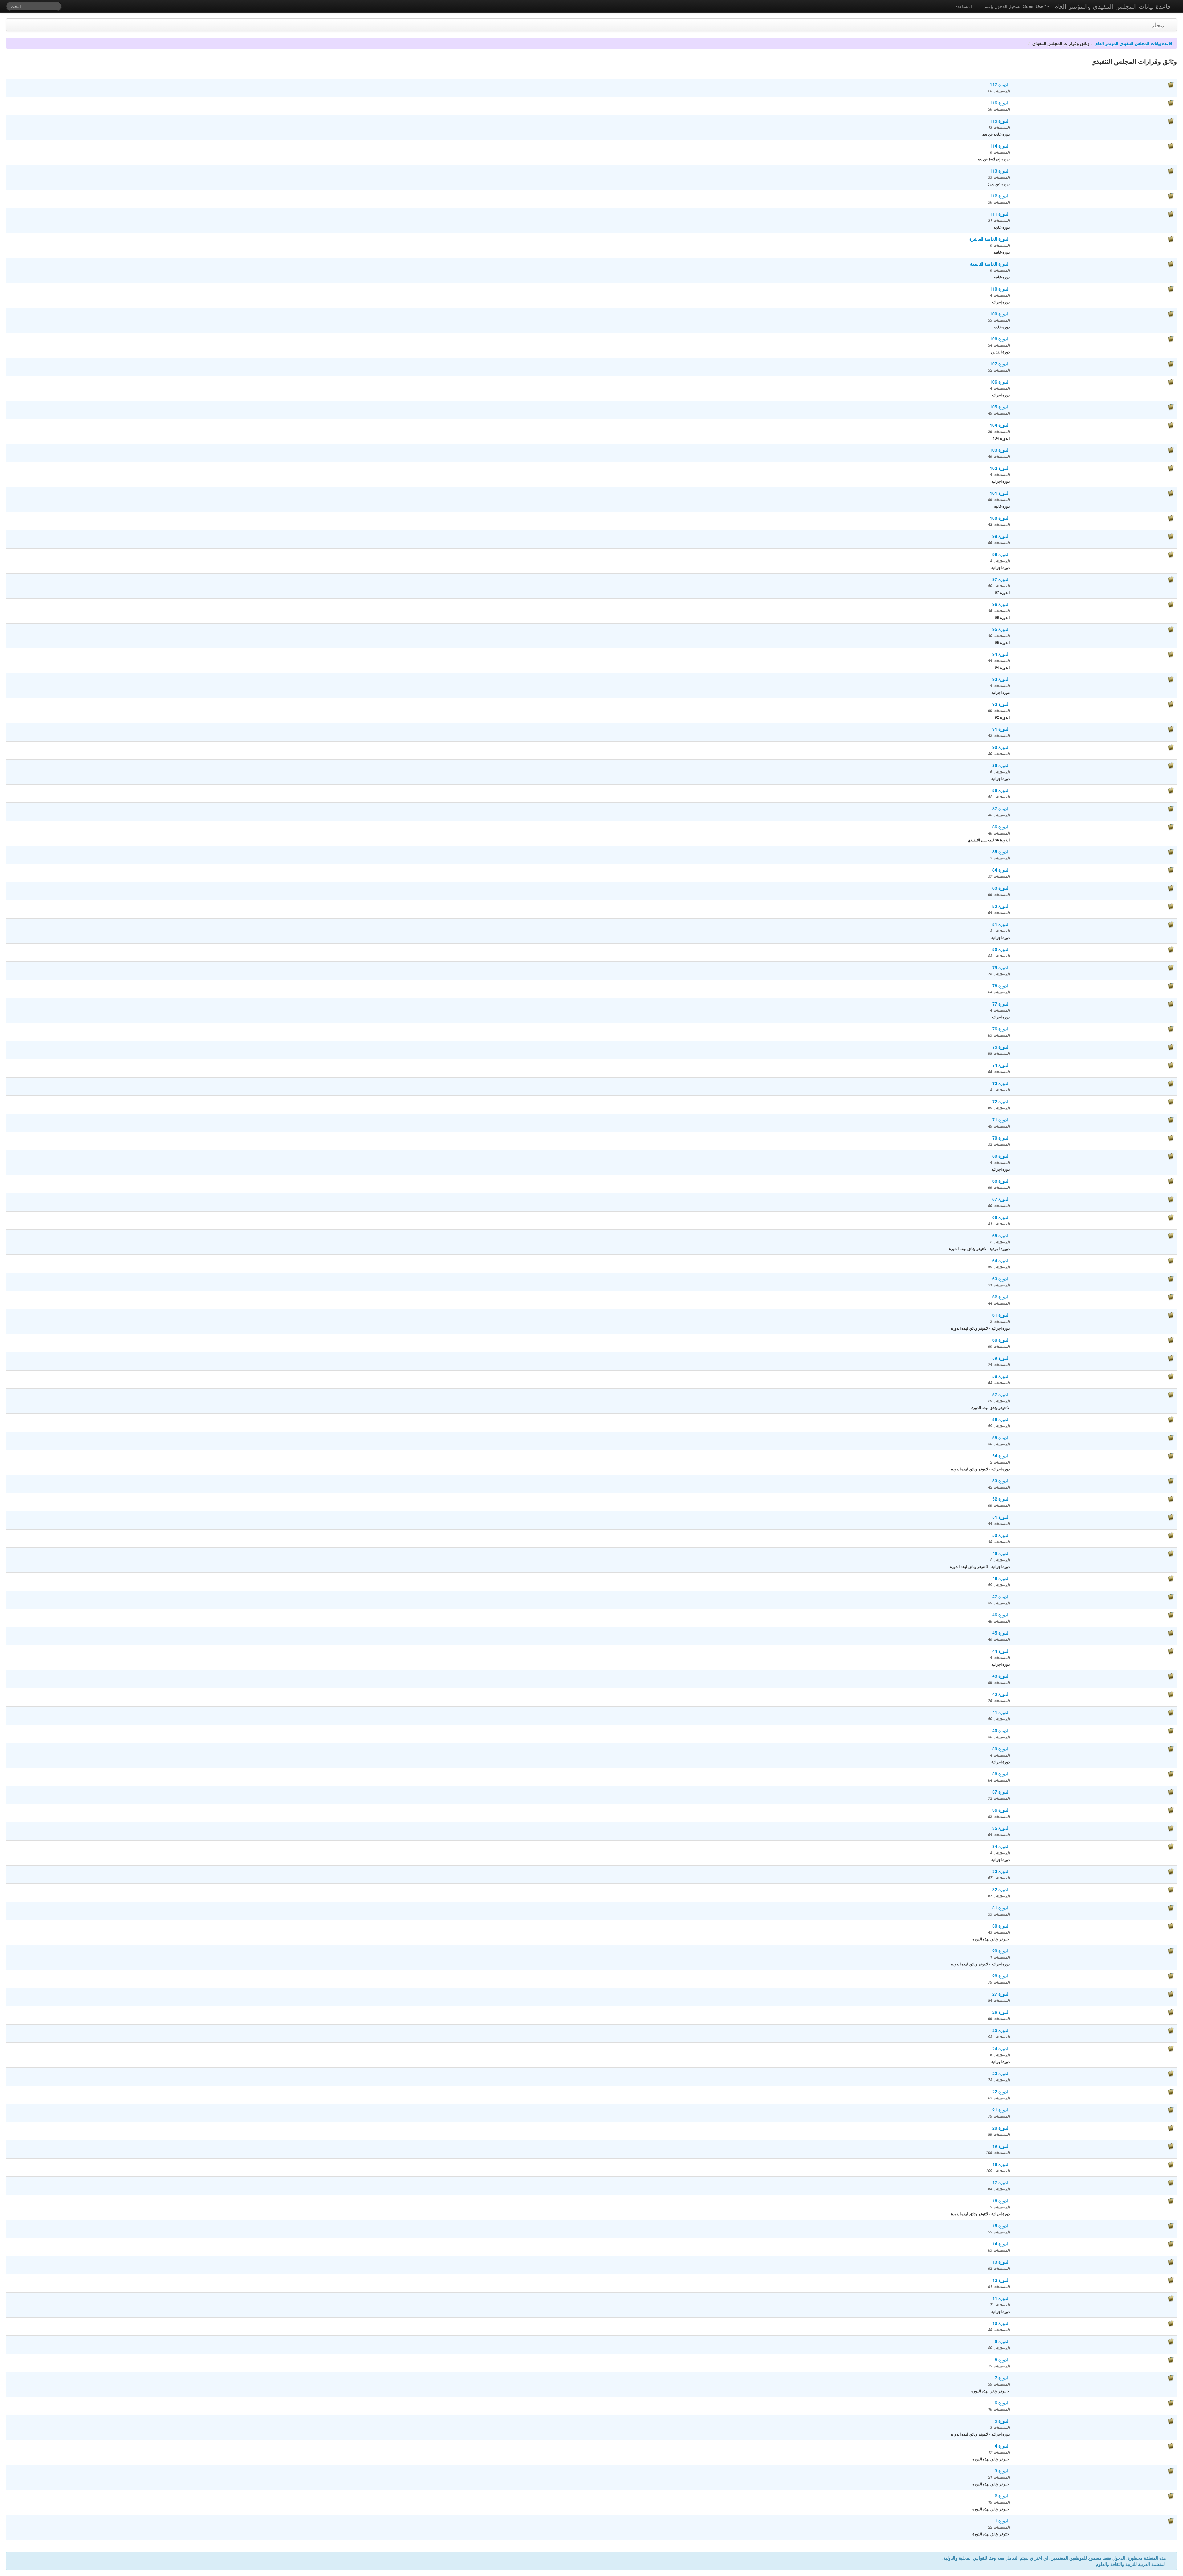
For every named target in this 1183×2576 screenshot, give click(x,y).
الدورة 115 (1000, 121)
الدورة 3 (1002, 2471)
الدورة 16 (1001, 2200)
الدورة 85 (1001, 851)
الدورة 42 (1001, 1694)
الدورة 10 (1001, 2323)
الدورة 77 (1001, 1004)
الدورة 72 (1001, 1101)
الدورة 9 (1002, 2341)
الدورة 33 (1001, 1871)
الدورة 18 (1001, 2164)
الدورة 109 (1000, 314)
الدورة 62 (1001, 1297)
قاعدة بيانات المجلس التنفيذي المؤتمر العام (1134, 43)
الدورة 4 (1002, 2446)
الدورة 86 (1001, 827)
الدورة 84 (1001, 870)
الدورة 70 (1001, 1138)
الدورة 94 (1001, 654)
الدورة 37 (1001, 1792)
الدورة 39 (1001, 1749)
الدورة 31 (1001, 1908)
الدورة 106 (1000, 382)
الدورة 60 (1001, 1340)
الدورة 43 (1001, 1676)
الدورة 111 (1000, 214)
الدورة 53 (1001, 1481)
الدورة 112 (1000, 196)
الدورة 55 (1001, 1437)
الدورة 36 (1001, 1810)
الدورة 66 (1001, 1217)
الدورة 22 (1001, 2091)
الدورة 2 (1002, 2496)
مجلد (1158, 25)
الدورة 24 (1001, 2048)
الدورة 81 (1001, 924)
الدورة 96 (1001, 604)
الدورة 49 (1001, 1553)
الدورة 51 (1001, 1517)
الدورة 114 (1000, 146)
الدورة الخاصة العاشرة (989, 239)
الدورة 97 (1001, 579)
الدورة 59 (1001, 1358)
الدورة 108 (1000, 339)
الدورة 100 (1000, 518)
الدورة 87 (1001, 808)
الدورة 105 (1000, 407)
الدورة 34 (1001, 1846)
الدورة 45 (1001, 1633)
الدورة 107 (1000, 364)
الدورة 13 (1001, 2262)
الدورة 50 (1001, 1535)
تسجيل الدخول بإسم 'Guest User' (1016, 6)
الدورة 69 (1001, 1156)
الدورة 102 (1000, 468)
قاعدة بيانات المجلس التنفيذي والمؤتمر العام (1112, 6)
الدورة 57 (1001, 1394)
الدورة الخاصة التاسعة (990, 264)
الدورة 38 (1001, 1774)
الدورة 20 (1001, 2128)
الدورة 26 (1001, 2012)
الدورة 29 (1001, 1951)
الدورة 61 (1001, 1315)
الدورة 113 (1000, 171)
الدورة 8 (1002, 2359)
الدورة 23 (1001, 2073)
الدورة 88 (1001, 790)
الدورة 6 (1002, 2403)
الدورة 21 (1001, 2110)
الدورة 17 (1001, 2182)
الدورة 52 (1001, 1499)
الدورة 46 (1001, 1615)
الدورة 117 (1000, 84)
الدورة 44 (1001, 1651)
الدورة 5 (1002, 2421)
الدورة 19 (1001, 2146)
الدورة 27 (1001, 1994)
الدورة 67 (1001, 1199)
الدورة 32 (1001, 1889)
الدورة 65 (1001, 1235)
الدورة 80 (1001, 949)
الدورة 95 (1001, 629)
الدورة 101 (1000, 493)
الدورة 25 (1001, 2030)
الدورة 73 (1001, 1083)
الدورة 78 (1001, 985)
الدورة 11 (1001, 2298)
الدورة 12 (1001, 2280)
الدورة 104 (1000, 425)
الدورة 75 (1001, 1047)
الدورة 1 (1002, 2521)
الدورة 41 (1001, 1712)
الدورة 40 (1001, 1730)
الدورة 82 (1001, 906)
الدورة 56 (1001, 1419)
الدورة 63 (1001, 1278)
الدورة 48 (1001, 1578)
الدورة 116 (1000, 103)
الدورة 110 (1000, 289)
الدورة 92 (1001, 704)
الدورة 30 (1001, 1926)
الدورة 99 (1001, 536)
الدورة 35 (1001, 1828)
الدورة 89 (1001, 765)
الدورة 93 (1001, 679)
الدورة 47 (1001, 1596)
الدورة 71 (1001, 1119)
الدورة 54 (1001, 1456)
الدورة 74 (1001, 1065)
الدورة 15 (1001, 2225)
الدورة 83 (1001, 888)
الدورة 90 (1001, 747)
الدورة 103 (1000, 450)
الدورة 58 (1001, 1376)
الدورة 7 (1002, 2378)
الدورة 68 (1001, 1181)
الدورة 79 (1001, 967)
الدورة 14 (1001, 2244)
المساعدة (964, 6)
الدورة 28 (1001, 1976)
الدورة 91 (1001, 729)
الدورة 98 (1001, 554)
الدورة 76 (1001, 1029)
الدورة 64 (1001, 1260)
